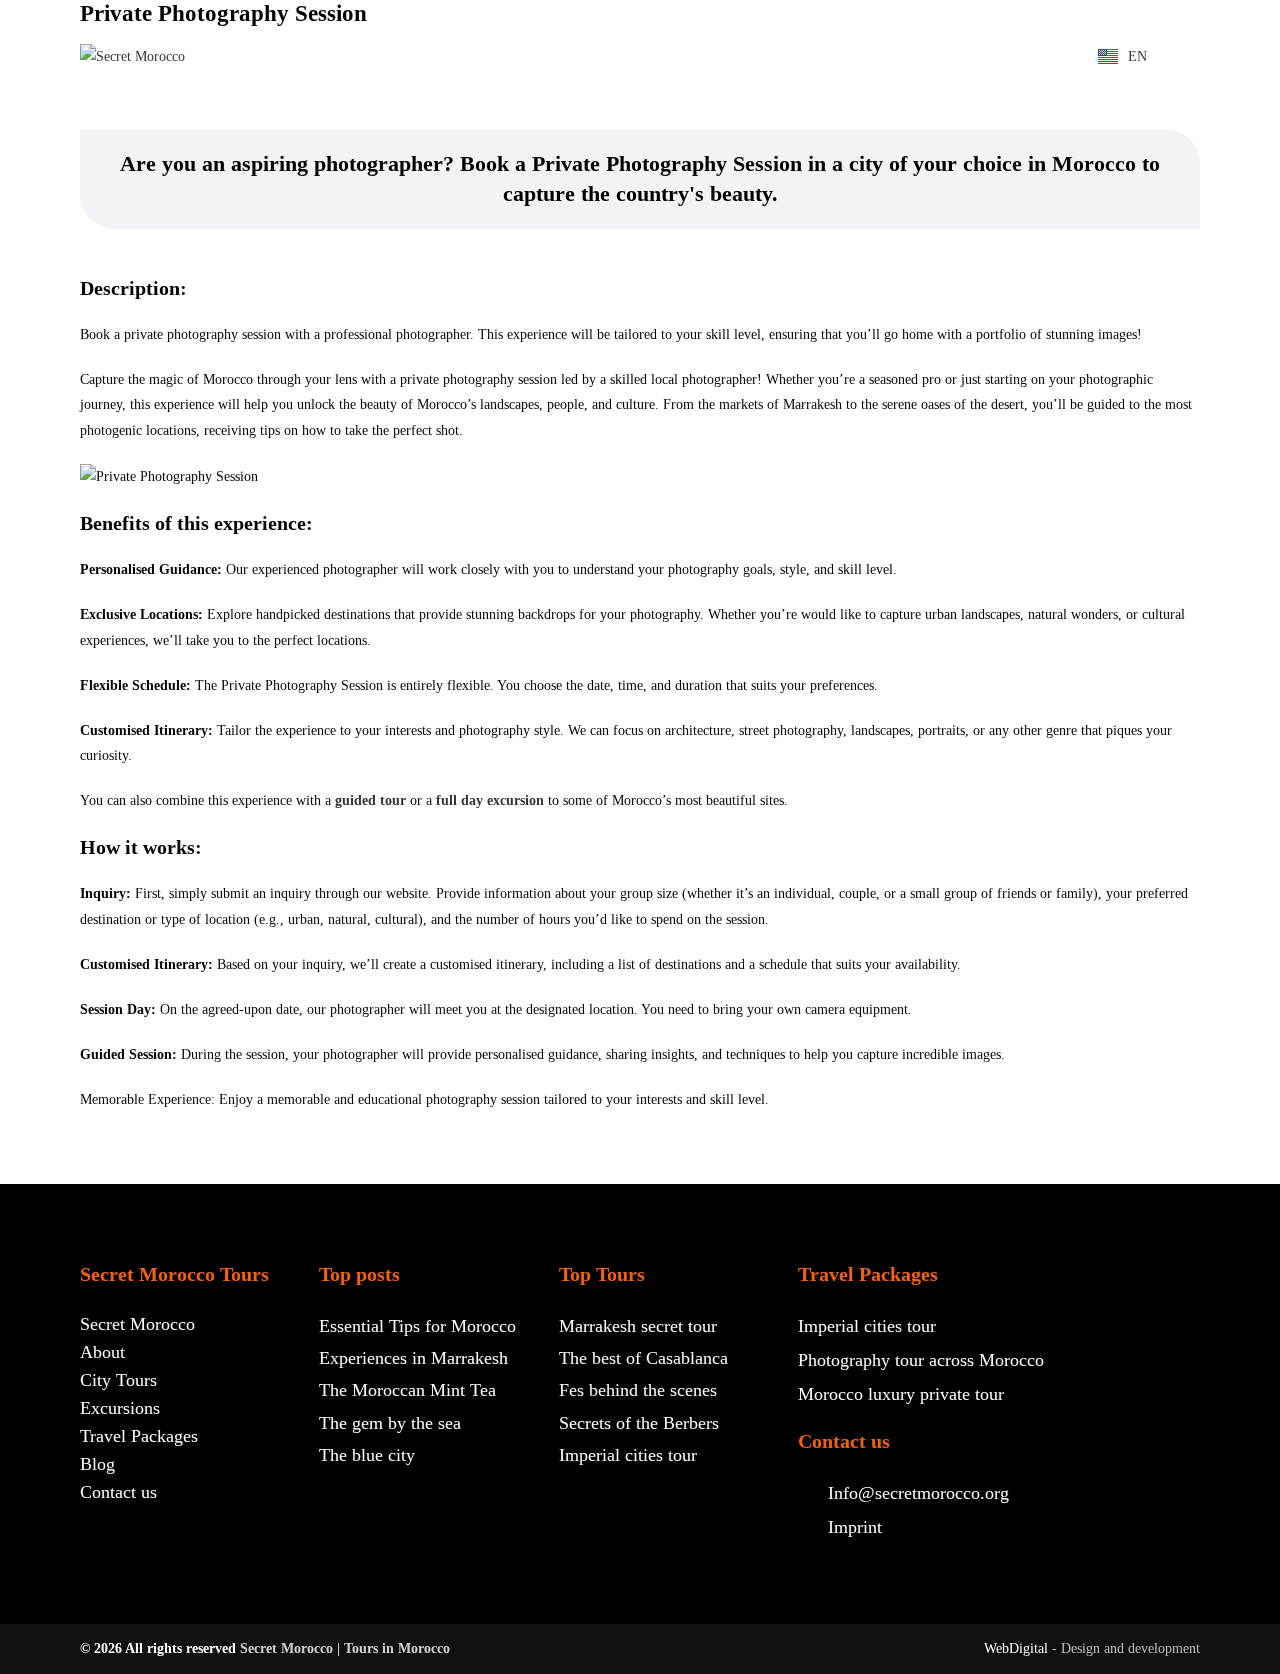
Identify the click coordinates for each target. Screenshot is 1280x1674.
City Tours (632, 33)
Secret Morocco (420, 33)
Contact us (399, 79)
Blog (1005, 33)
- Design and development (1126, 1648)
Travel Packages (891, 33)
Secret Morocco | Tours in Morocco (345, 1648)
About (538, 33)
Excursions (748, 33)
